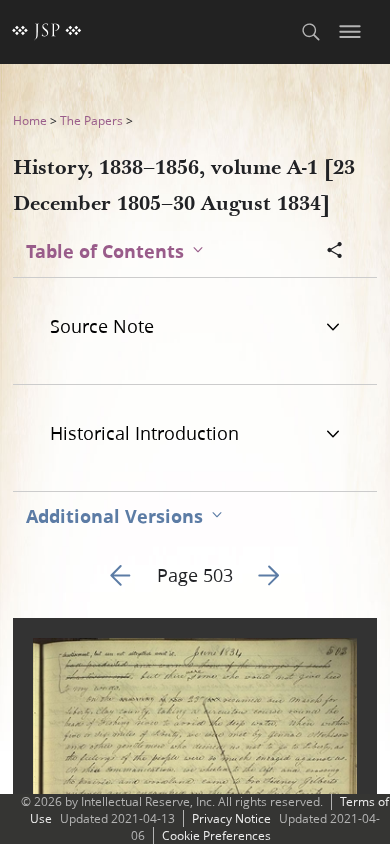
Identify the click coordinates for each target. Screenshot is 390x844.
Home (30, 120)
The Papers (91, 120)
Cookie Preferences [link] (216, 835)
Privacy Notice (231, 818)
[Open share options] (335, 252)
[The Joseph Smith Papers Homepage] (47, 32)
